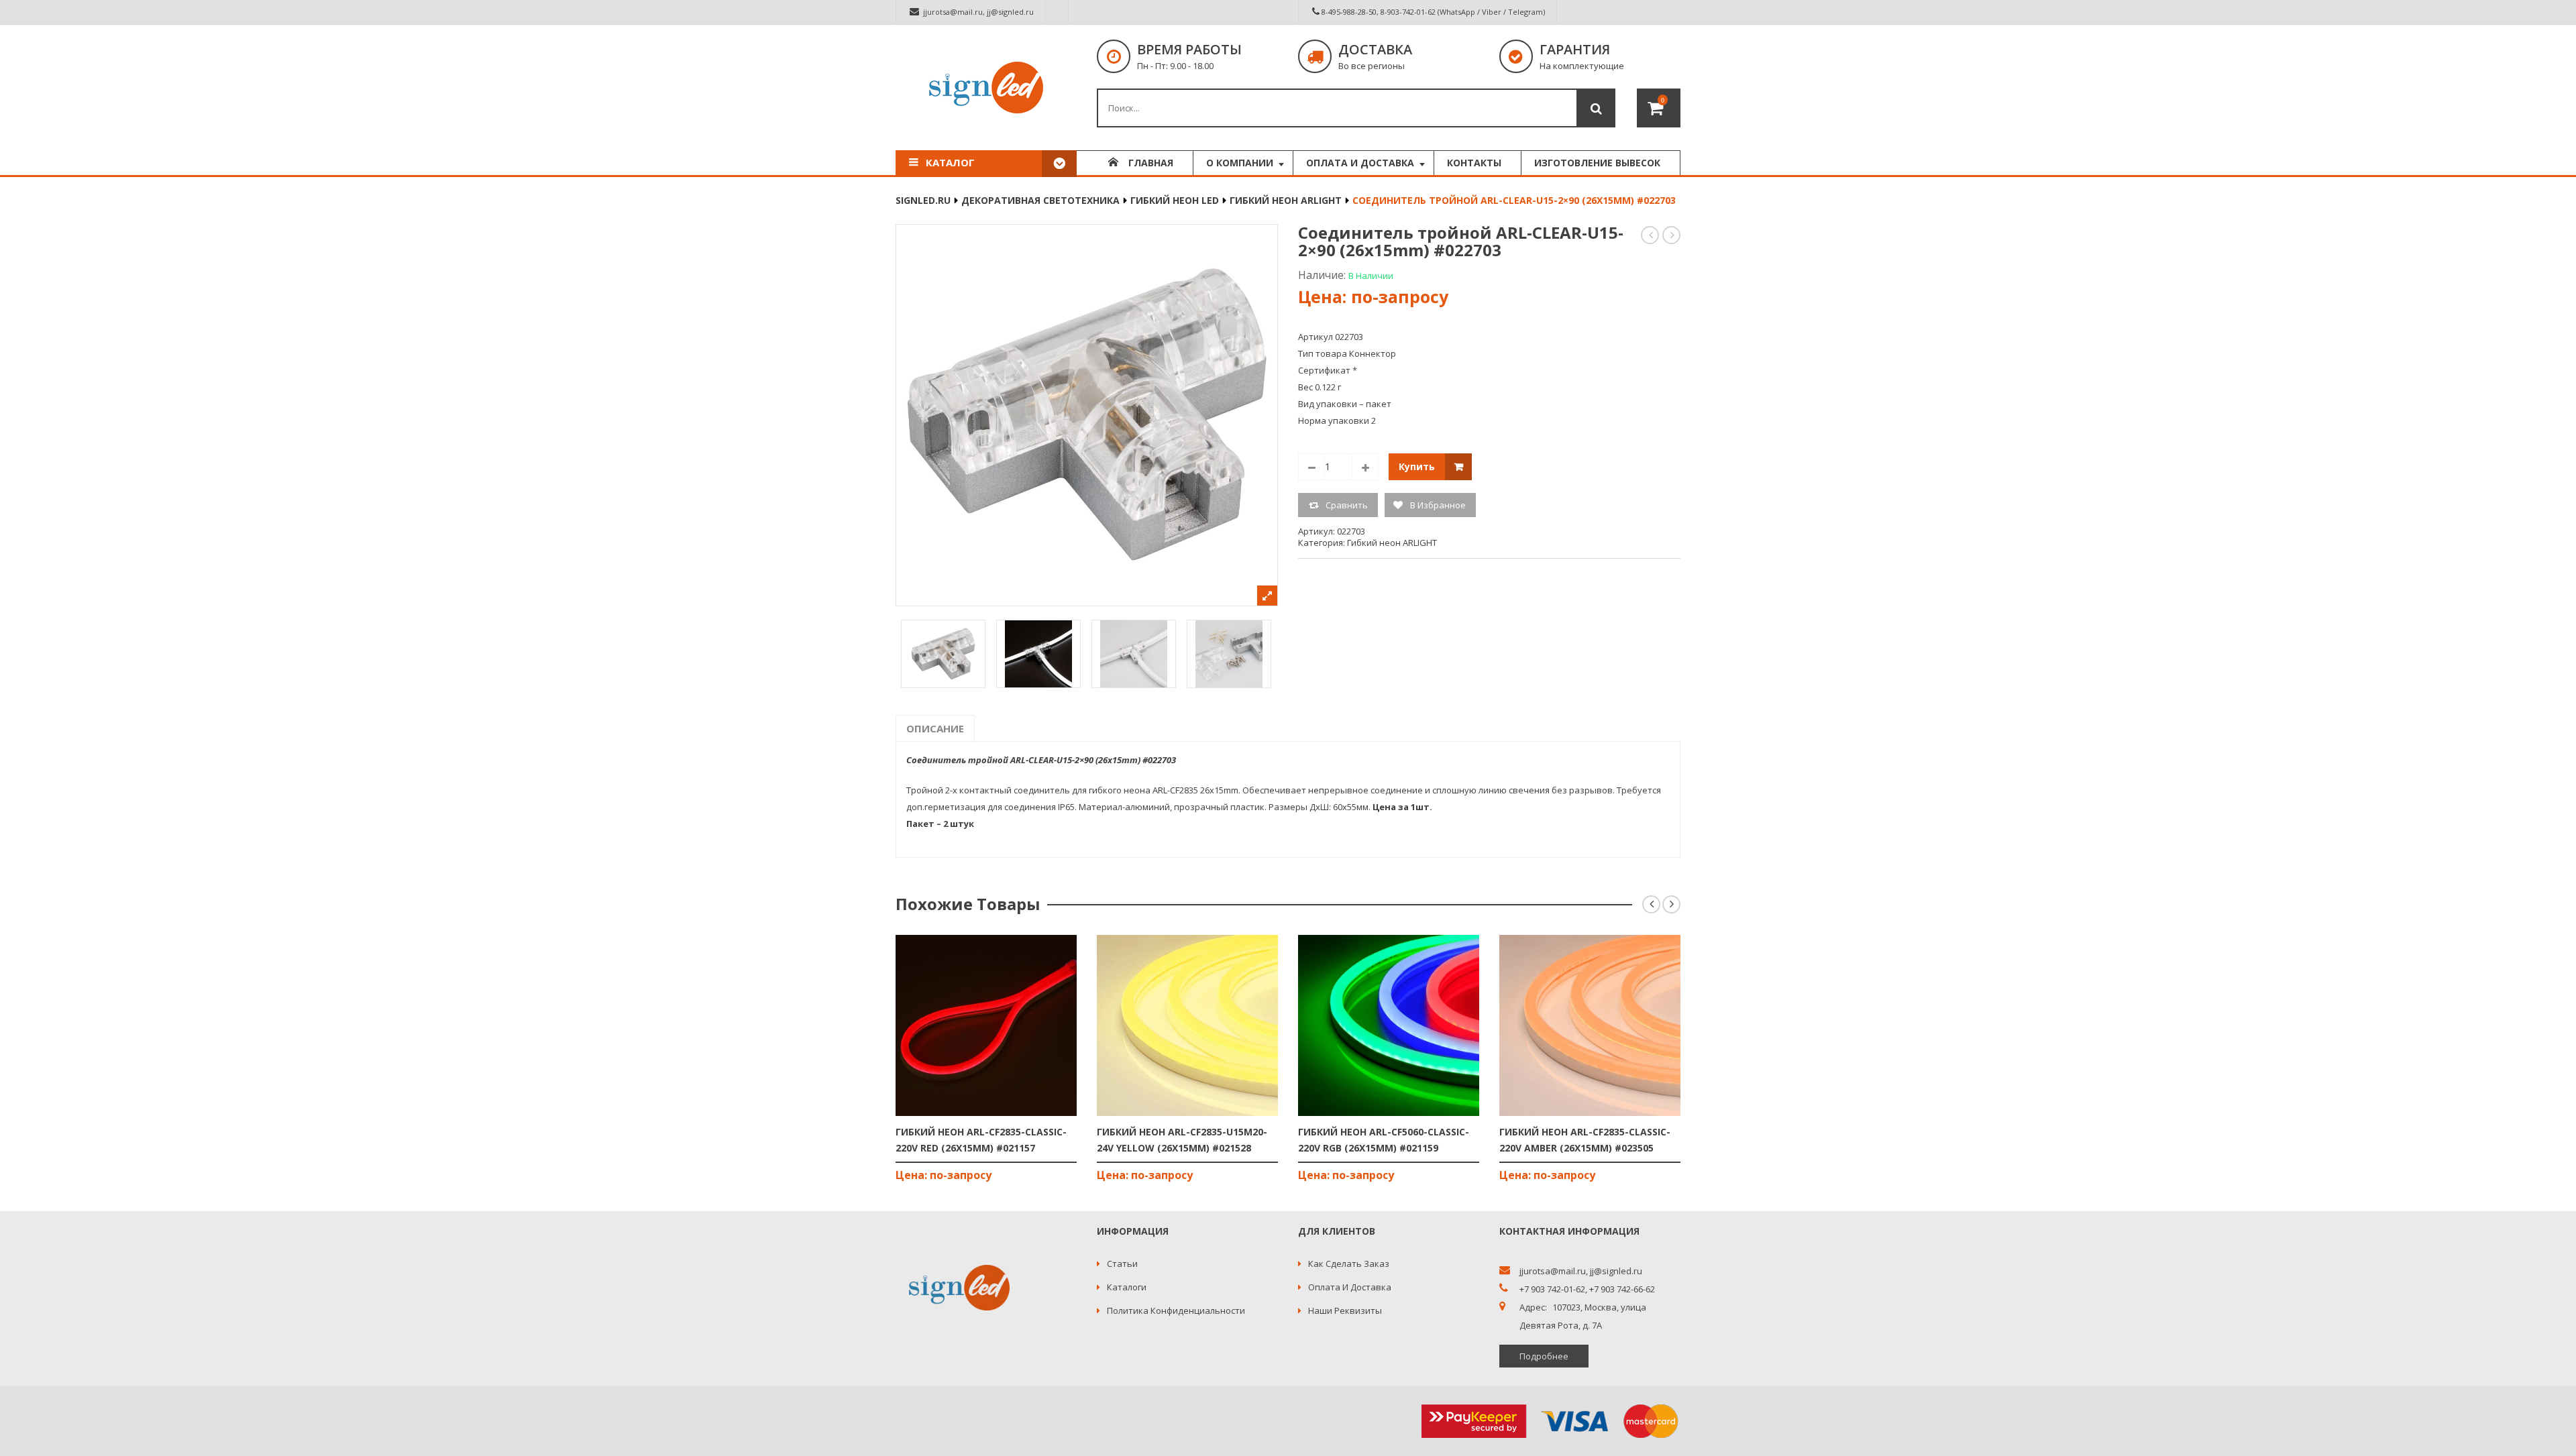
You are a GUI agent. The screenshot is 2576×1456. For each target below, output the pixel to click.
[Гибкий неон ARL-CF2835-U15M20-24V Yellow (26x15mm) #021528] (1187, 1025)
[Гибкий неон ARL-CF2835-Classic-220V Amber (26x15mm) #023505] (1590, 1025)
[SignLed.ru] (986, 88)
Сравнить (1347, 505)
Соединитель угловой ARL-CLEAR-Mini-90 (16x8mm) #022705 (1672, 235)
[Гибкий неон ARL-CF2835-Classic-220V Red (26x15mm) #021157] (986, 1025)
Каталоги (1127, 1287)
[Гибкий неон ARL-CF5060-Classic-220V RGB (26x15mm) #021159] (1389, 1025)
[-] (1311, 467)
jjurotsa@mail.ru (953, 12)
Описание (935, 728)
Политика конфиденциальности (1176, 1310)
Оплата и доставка (1350, 1287)
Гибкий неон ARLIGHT (1286, 200)
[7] (1229, 654)
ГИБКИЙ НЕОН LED (1175, 200)
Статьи (1122, 1264)
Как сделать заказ (1349, 1264)
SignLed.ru (923, 200)
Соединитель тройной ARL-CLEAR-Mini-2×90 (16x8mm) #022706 (1651, 235)
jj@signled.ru (1010, 12)
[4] (943, 654)
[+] (1365, 467)
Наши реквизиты (1345, 1310)
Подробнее (1544, 1356)
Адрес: (1533, 1307)
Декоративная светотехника (1040, 200)
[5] (1038, 654)
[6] (1134, 654)
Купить (1417, 466)
